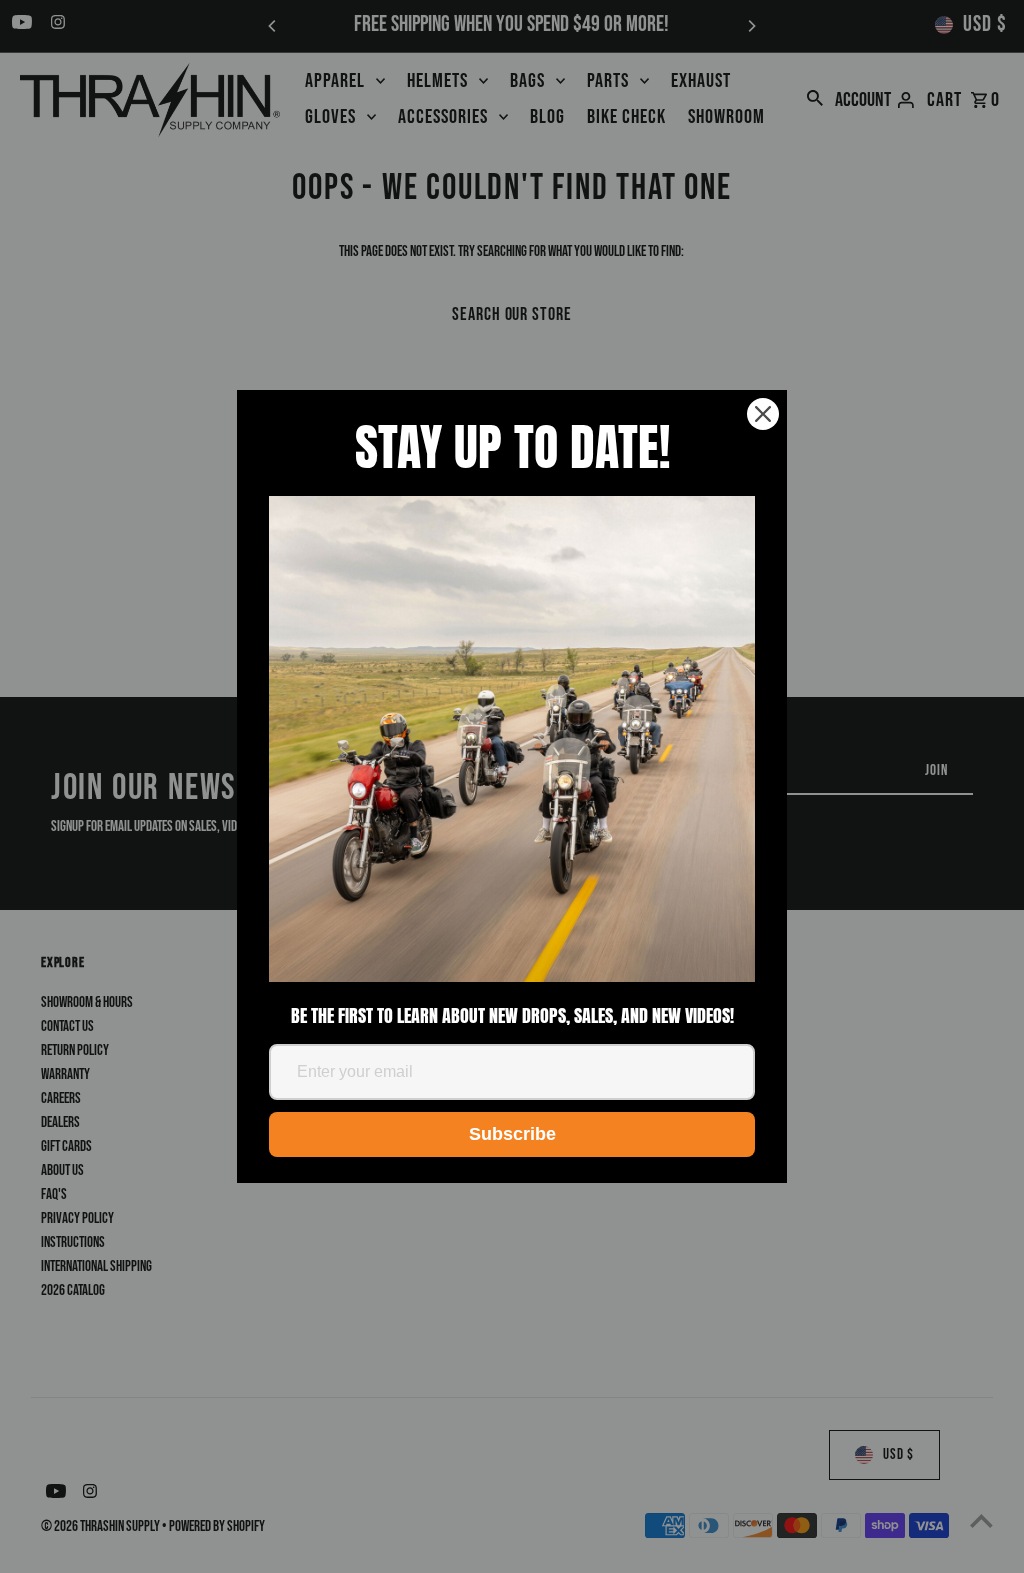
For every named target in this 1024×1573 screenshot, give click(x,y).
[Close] (763, 414)
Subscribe (512, 1134)
